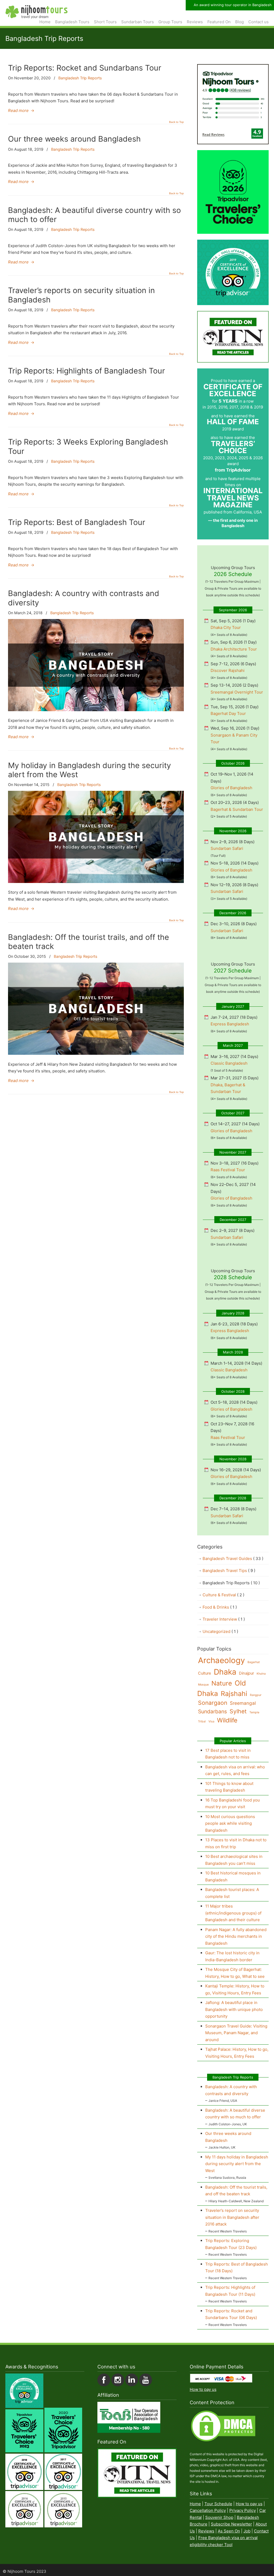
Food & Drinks (220, 1607)
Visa (211, 1721)
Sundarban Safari (227, 848)
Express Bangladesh (230, 1024)
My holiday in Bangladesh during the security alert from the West (90, 770)
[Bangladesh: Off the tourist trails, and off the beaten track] (96, 1053)
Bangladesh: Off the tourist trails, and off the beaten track (89, 942)
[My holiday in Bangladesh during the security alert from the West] (96, 882)
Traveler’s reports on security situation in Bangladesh (81, 295)
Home (195, 2504)
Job (247, 2531)
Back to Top (176, 122)
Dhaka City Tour (226, 627)
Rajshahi (234, 1694)
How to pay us (203, 2390)
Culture (205, 1673)
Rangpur (256, 1695)
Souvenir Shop (219, 2517)
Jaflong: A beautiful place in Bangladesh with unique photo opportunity (234, 2009)
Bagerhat (254, 1662)
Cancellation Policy (208, 2511)
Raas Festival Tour (228, 1170)
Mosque (203, 1685)
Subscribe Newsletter (231, 2524)
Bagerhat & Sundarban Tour (237, 809)
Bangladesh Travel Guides (233, 1559)
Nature (222, 1683)
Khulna (261, 1674)
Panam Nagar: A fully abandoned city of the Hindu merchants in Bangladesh (236, 1936)
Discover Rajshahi (228, 670)
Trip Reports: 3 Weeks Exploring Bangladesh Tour (88, 446)
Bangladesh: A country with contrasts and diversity (84, 598)
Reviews (206, 2531)
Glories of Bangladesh (231, 788)
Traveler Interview (224, 1619)
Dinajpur (246, 1673)
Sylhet (238, 1711)
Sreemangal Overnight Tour (237, 692)
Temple (254, 1712)
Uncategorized (220, 1631)
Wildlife (227, 1720)
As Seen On (229, 2531)
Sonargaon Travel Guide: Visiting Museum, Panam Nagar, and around (236, 2033)
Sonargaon (213, 1703)
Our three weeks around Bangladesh (74, 139)
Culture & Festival (223, 1595)
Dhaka (225, 1672)
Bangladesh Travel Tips (229, 1571)
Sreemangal (243, 1703)
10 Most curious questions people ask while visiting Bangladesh (230, 1823)
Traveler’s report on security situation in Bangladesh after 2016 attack (232, 2217)
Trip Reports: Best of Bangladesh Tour (77, 522)
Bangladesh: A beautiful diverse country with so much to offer (94, 215)
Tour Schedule (218, 2504)
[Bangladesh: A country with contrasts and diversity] (96, 710)
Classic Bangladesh (229, 1063)
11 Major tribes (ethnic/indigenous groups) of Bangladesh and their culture (233, 1913)
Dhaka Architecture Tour (234, 649)
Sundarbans (212, 1711)
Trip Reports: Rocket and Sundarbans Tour (85, 68)
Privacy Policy (243, 2511)
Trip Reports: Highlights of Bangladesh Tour (87, 371)
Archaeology (221, 1660)
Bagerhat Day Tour (228, 713)
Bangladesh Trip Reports (80, 78)
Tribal (202, 1721)
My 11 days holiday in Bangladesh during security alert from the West (237, 2164)
